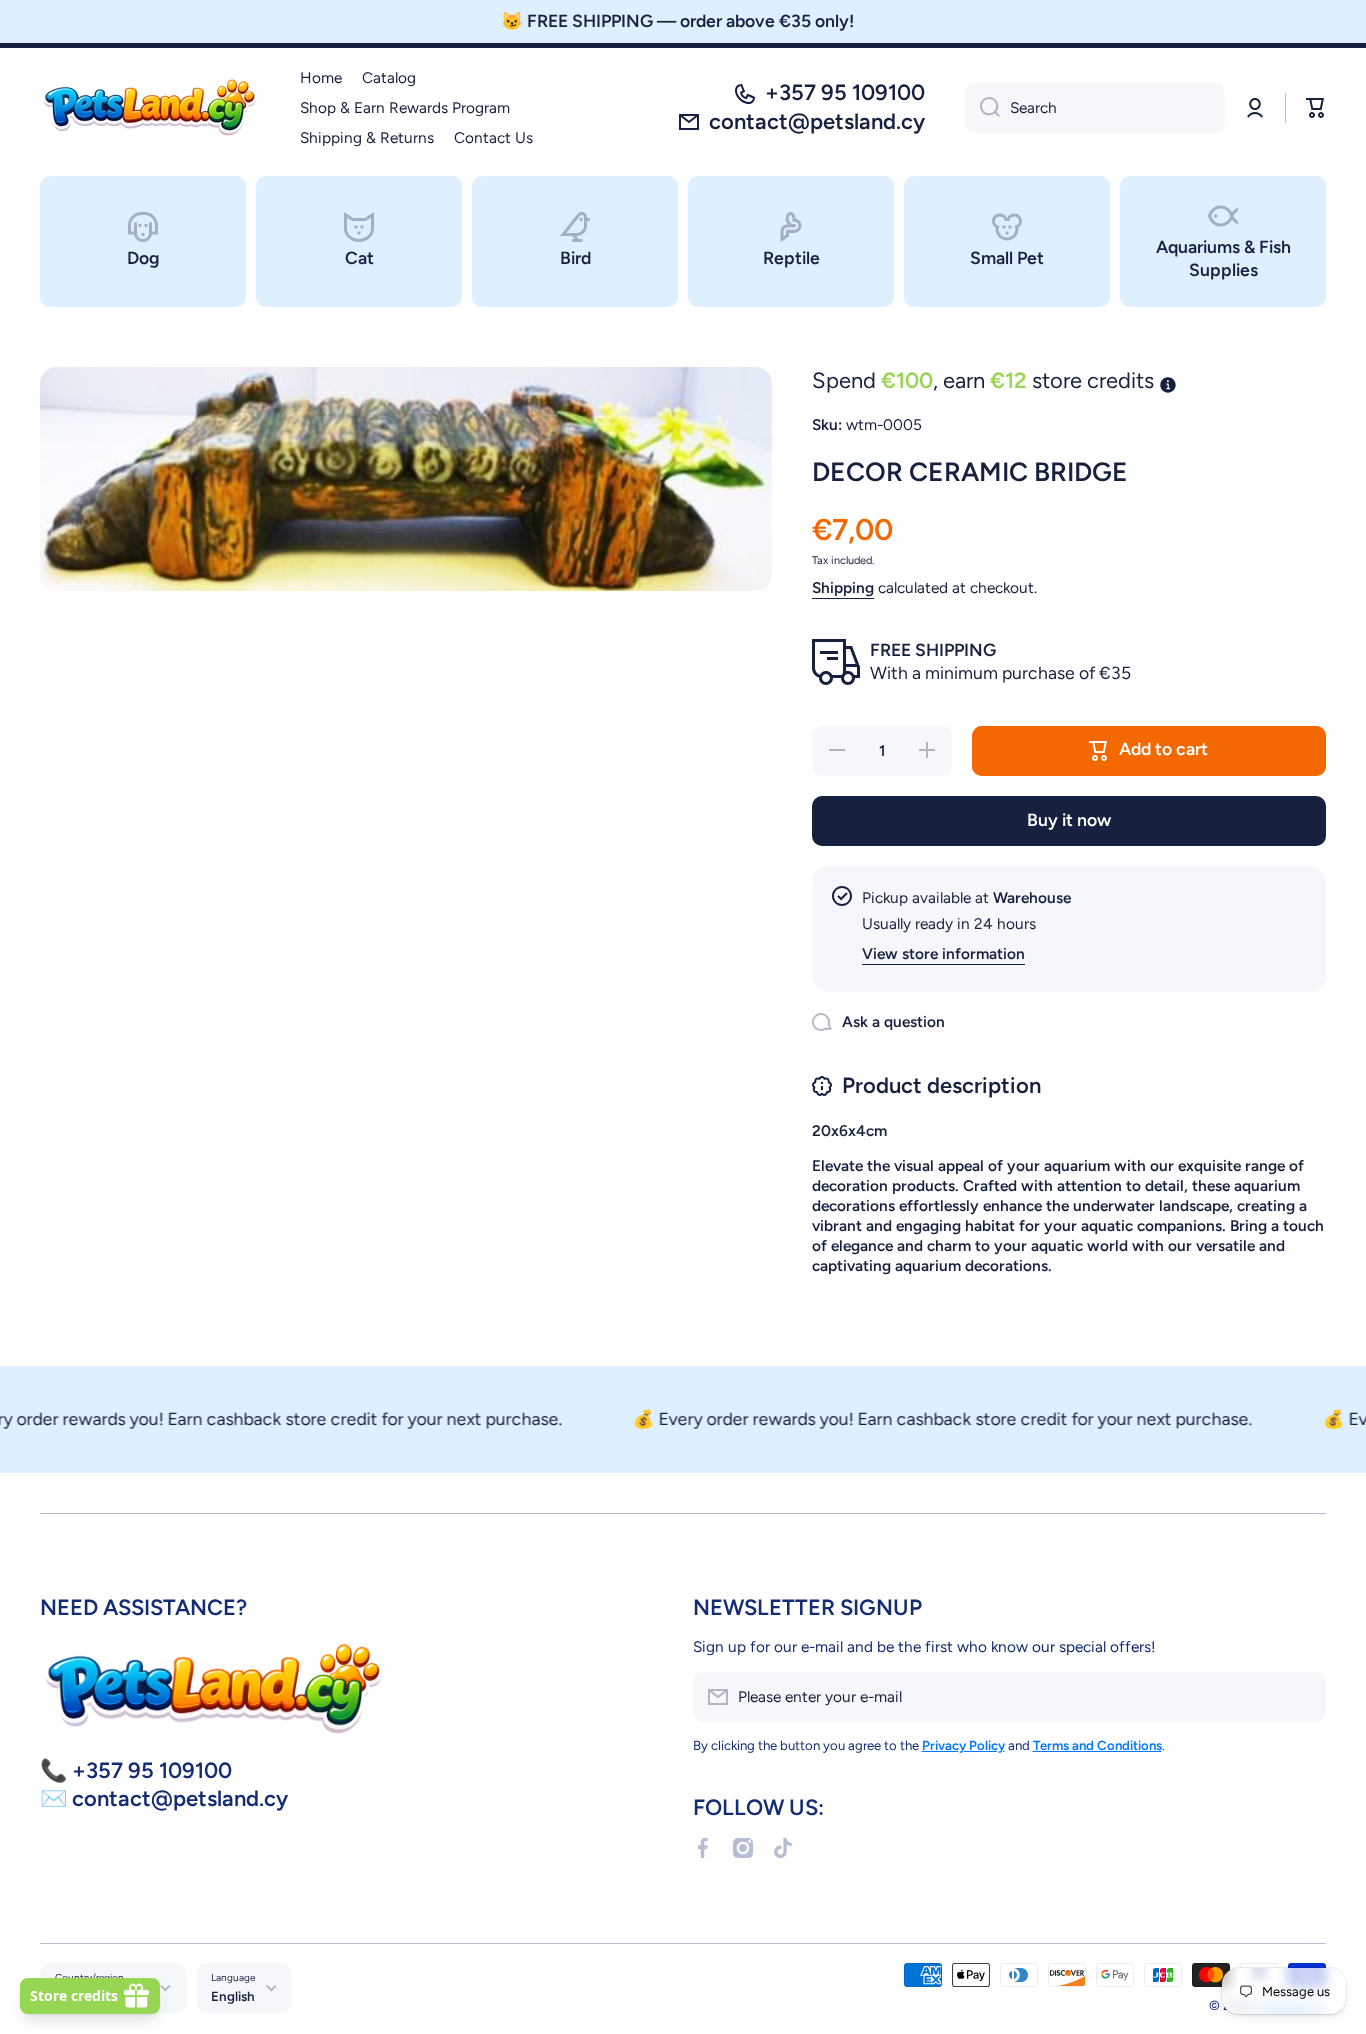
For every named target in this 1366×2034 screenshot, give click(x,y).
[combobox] (1095, 108)
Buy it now (1069, 819)
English (233, 1996)
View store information (943, 953)
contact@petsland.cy (817, 121)
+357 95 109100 (845, 92)
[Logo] (150, 108)
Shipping (843, 587)
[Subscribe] (1301, 1697)
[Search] (982, 108)
